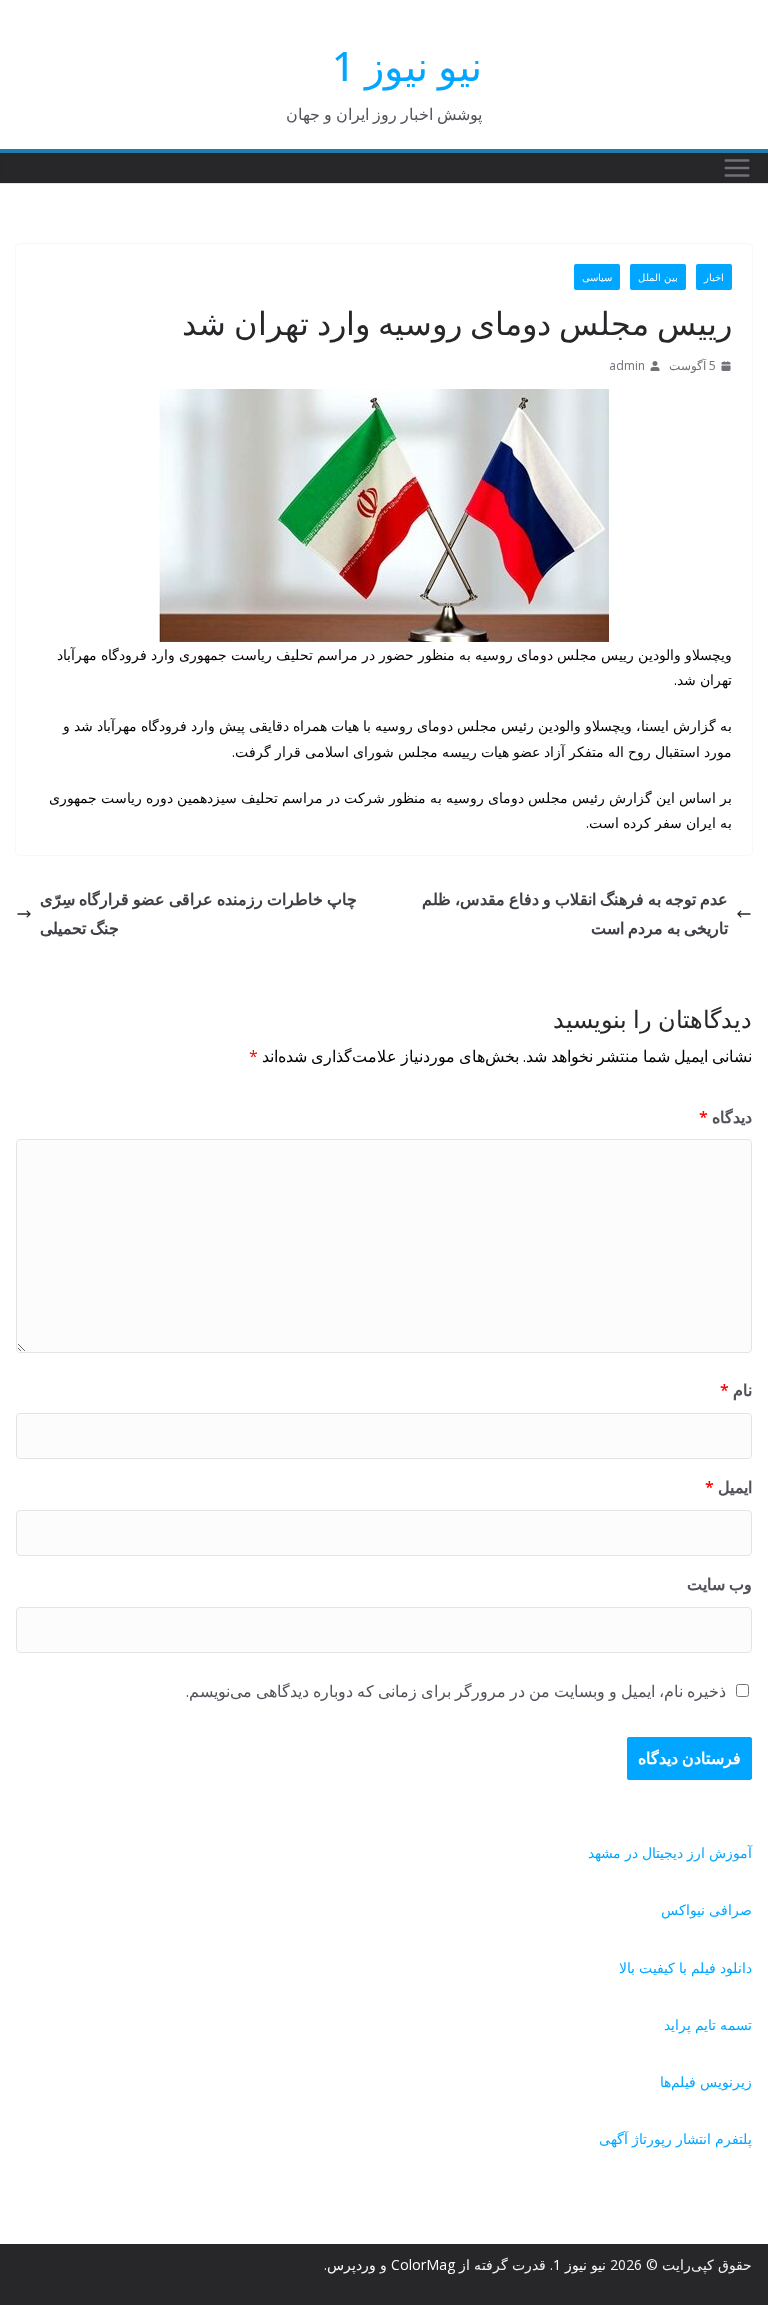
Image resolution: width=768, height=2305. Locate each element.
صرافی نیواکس (706, 1909)
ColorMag (423, 2264)
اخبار (714, 277)
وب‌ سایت (719, 1584)
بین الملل (658, 277)
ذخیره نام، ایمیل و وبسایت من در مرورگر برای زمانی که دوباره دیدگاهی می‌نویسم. (456, 1691)
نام (736, 1390)
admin (627, 365)
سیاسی (597, 277)
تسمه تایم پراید (708, 2024)
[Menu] (737, 168)
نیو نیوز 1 (407, 65)
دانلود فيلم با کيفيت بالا (685, 1967)
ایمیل (728, 1487)
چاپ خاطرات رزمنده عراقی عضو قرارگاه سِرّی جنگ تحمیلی (198, 913)
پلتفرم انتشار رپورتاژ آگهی (675, 2138)
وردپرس (351, 2264)
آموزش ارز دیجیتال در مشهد (670, 1852)
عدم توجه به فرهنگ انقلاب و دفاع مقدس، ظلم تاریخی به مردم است (575, 913)
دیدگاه (725, 1117)
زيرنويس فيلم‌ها (706, 2081)
